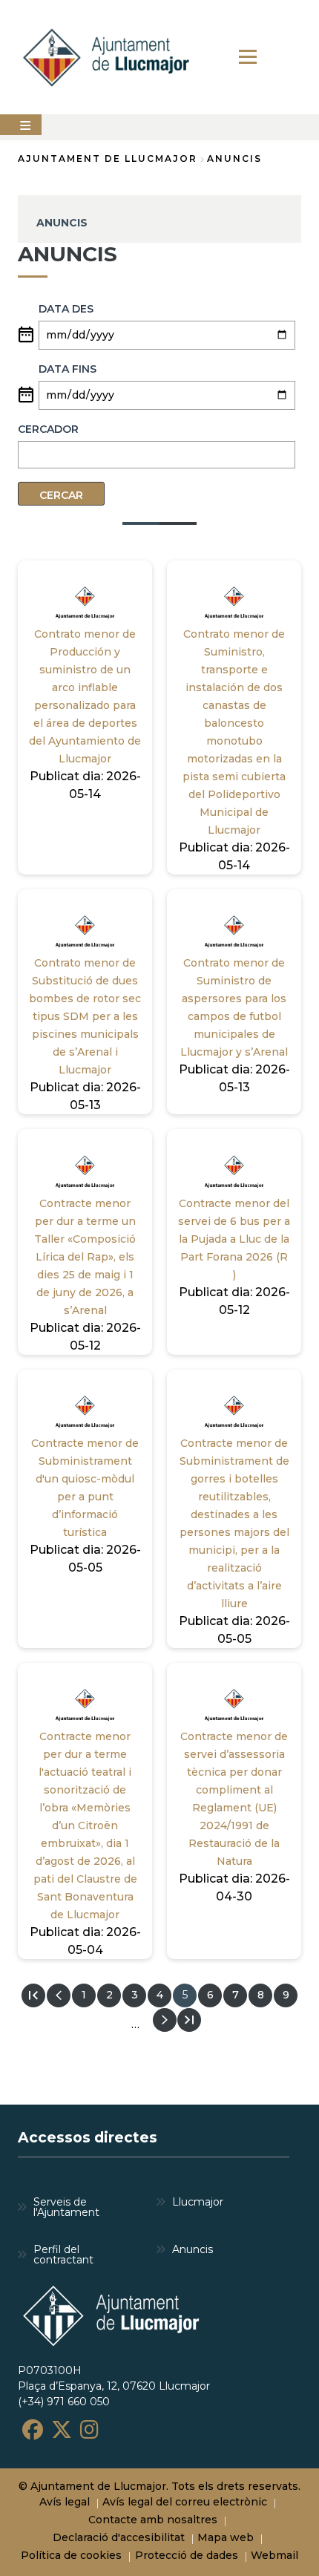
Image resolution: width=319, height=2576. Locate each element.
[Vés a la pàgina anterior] (59, 1995)
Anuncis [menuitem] (193, 2249)
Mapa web (226, 2537)
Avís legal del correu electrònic (185, 2502)
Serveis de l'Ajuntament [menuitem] (66, 2207)
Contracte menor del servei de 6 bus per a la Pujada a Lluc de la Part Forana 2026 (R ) (234, 1239)
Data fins (68, 369)
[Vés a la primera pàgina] (33, 1995)
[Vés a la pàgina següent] (165, 2020)
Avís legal (65, 2502)
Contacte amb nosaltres (153, 2520)
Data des (66, 309)
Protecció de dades (187, 2555)
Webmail (274, 2555)
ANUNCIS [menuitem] (62, 223)
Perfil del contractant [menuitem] (63, 2255)
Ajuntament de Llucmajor (108, 158)
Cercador (48, 429)
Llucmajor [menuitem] (198, 2202)
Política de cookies (71, 2555)
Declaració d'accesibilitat (119, 2537)
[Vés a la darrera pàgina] (189, 2020)
